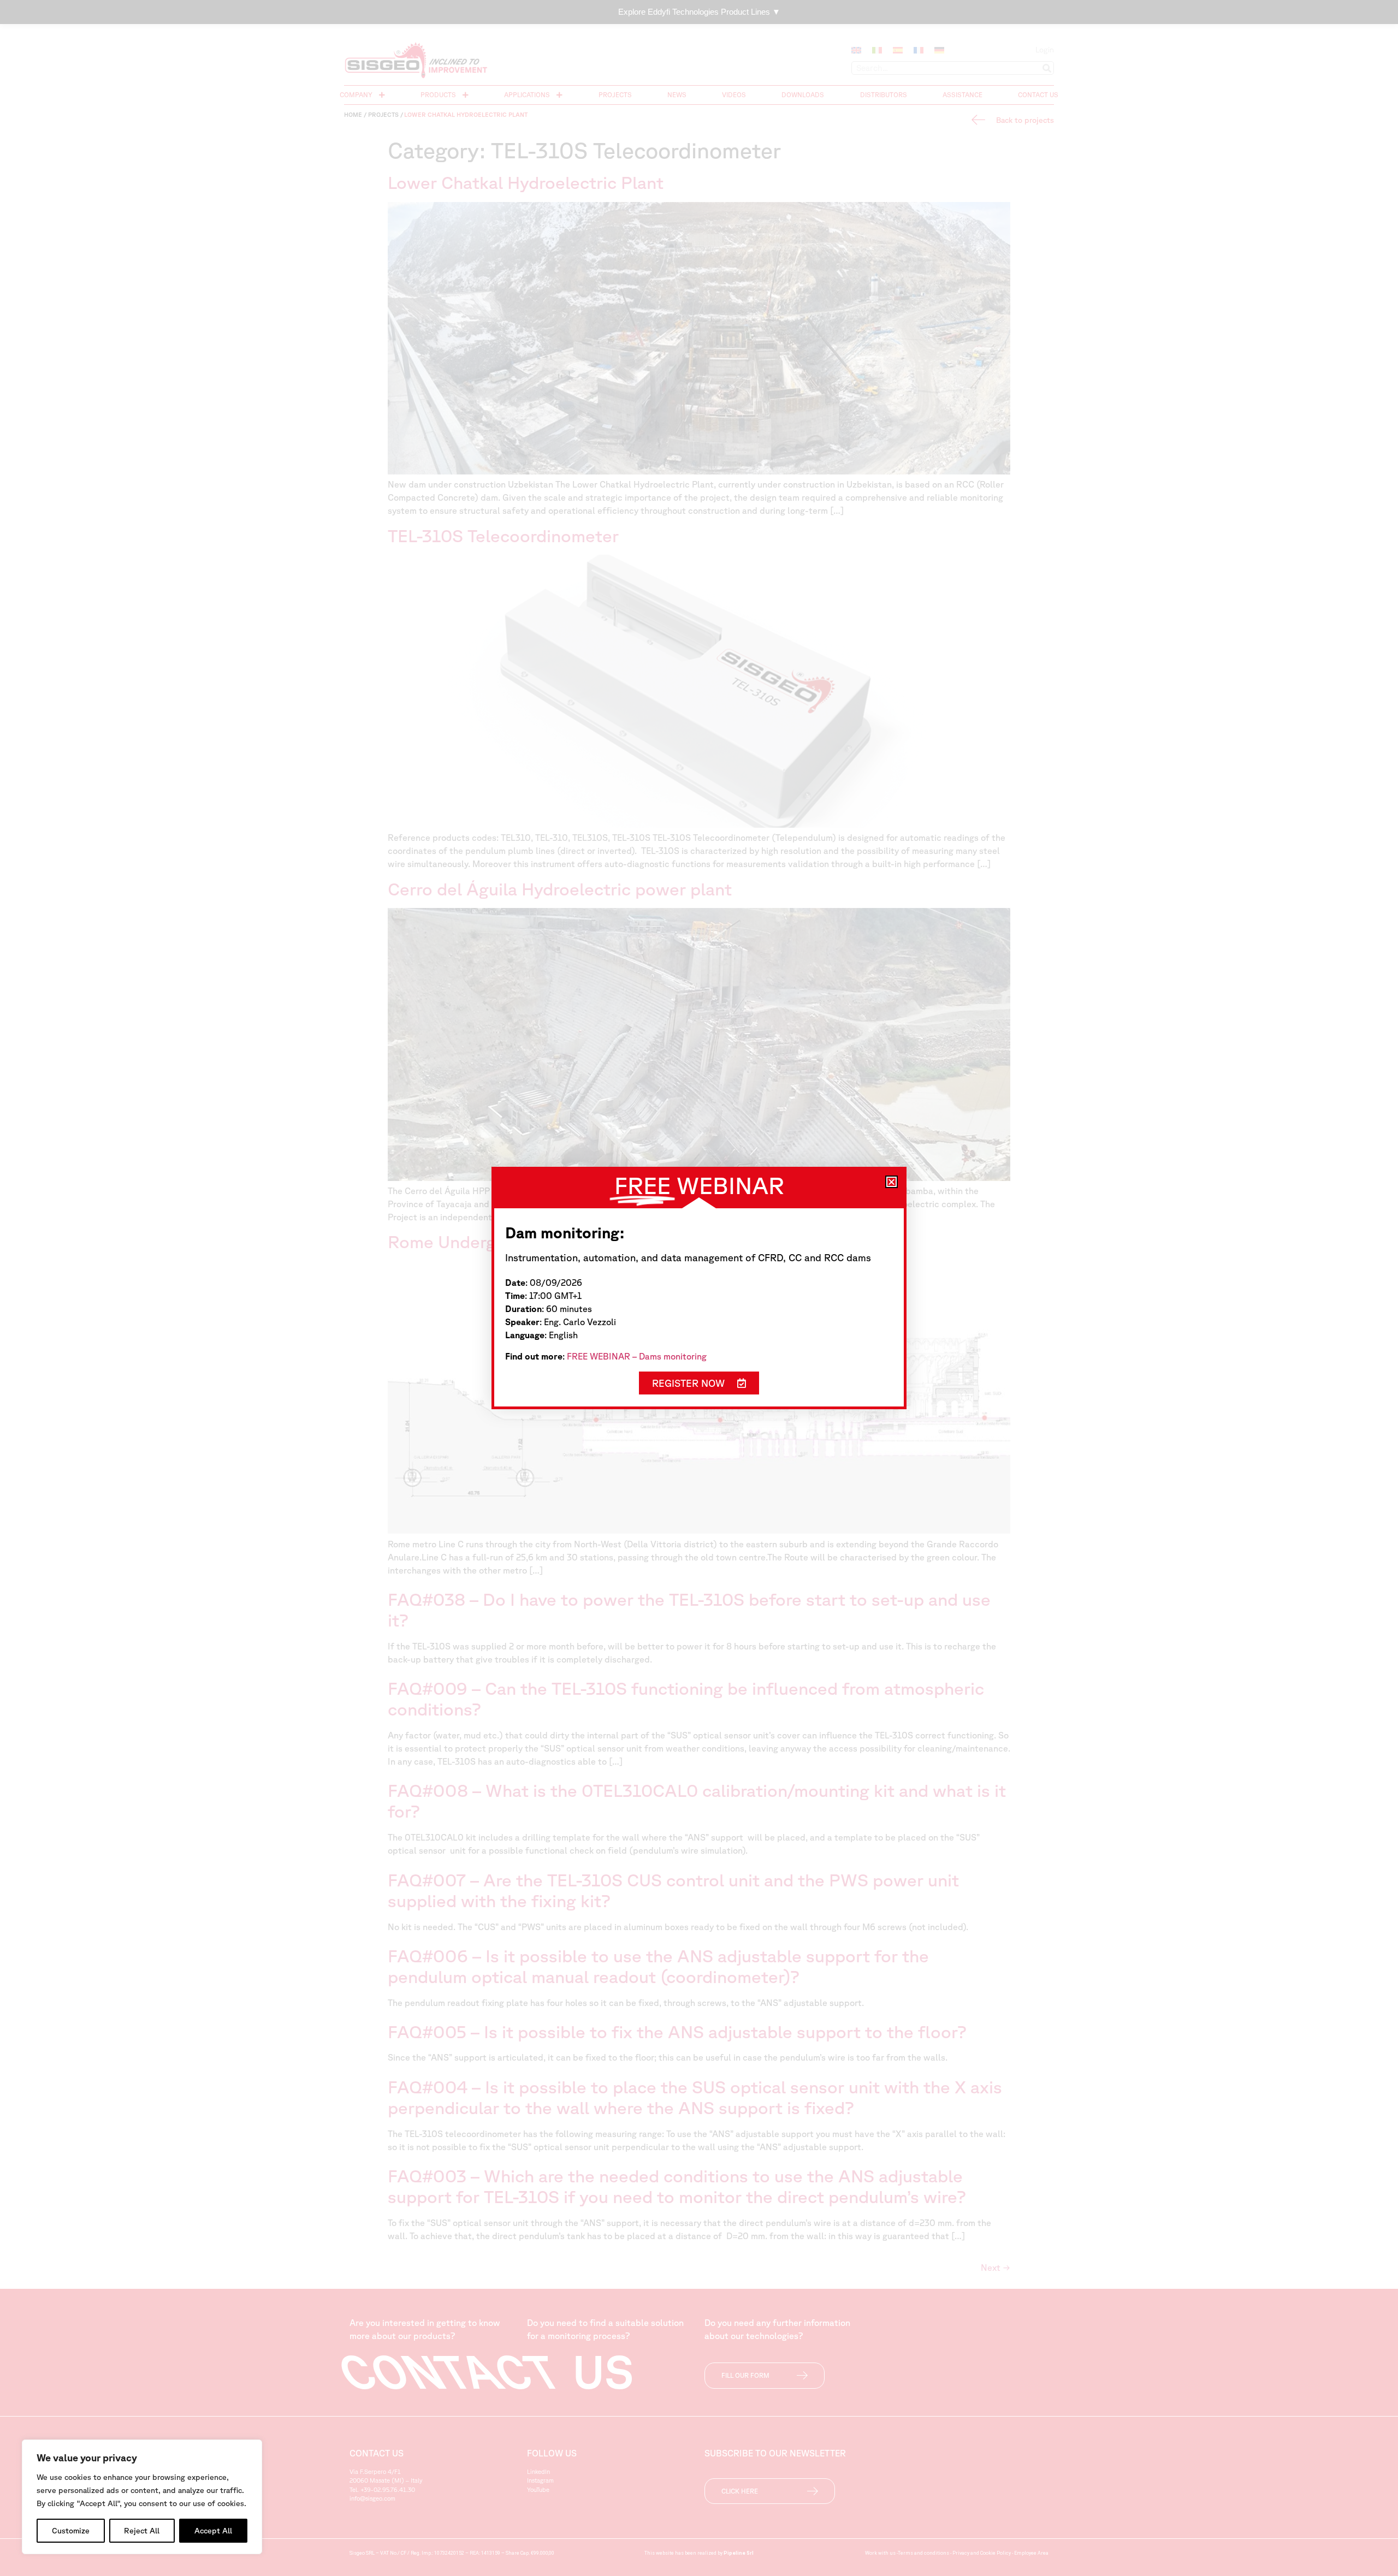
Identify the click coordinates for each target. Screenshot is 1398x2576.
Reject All (142, 2531)
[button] (891, 1182)
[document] (699, 1288)
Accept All (213, 2531)
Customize (71, 2531)
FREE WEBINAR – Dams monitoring (637, 1356)
